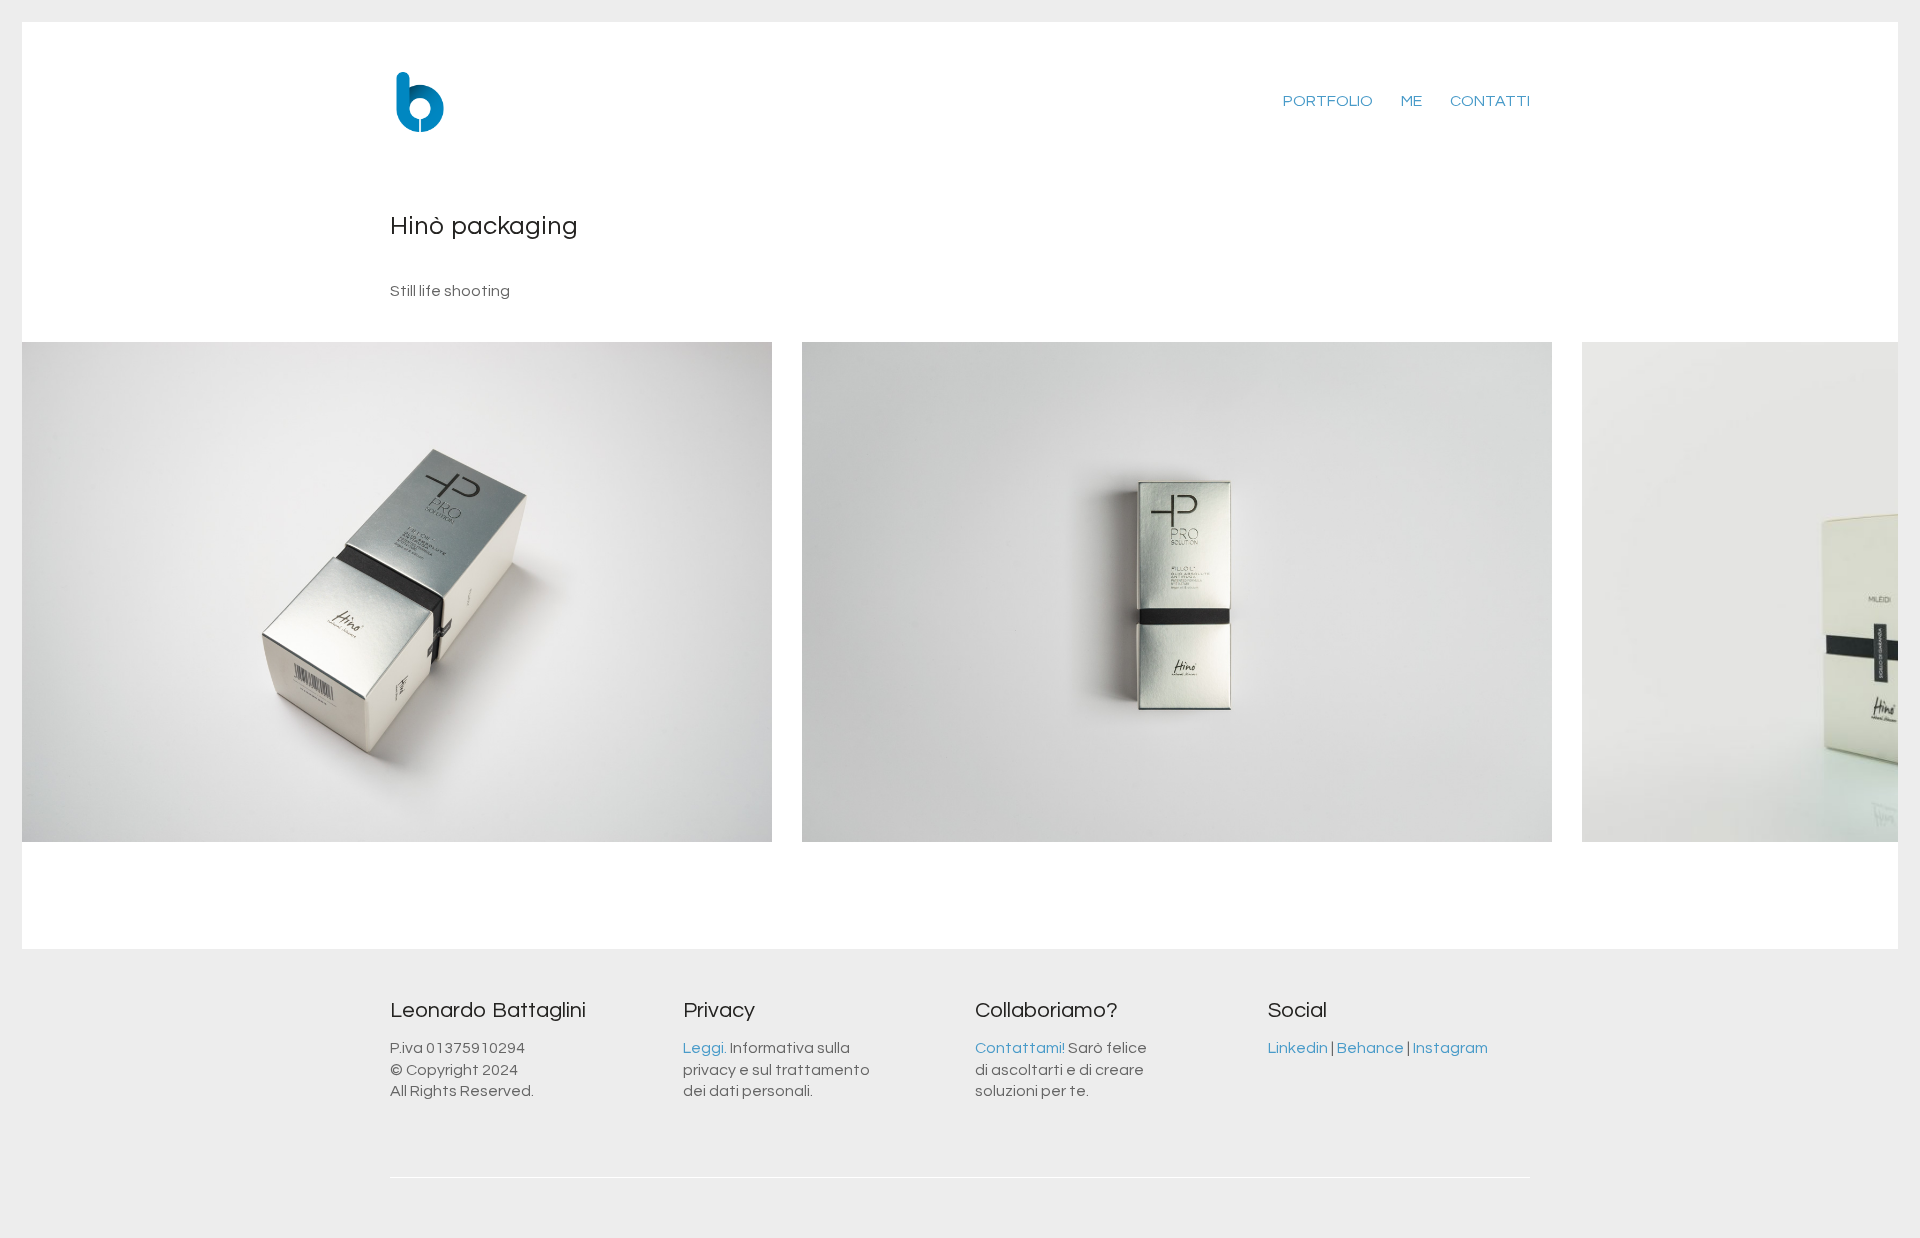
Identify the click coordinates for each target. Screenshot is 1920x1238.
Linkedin (1298, 1048)
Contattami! (1020, 1048)
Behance (1370, 1048)
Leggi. (705, 1048)
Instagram (1450, 1048)
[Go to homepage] (420, 102)
